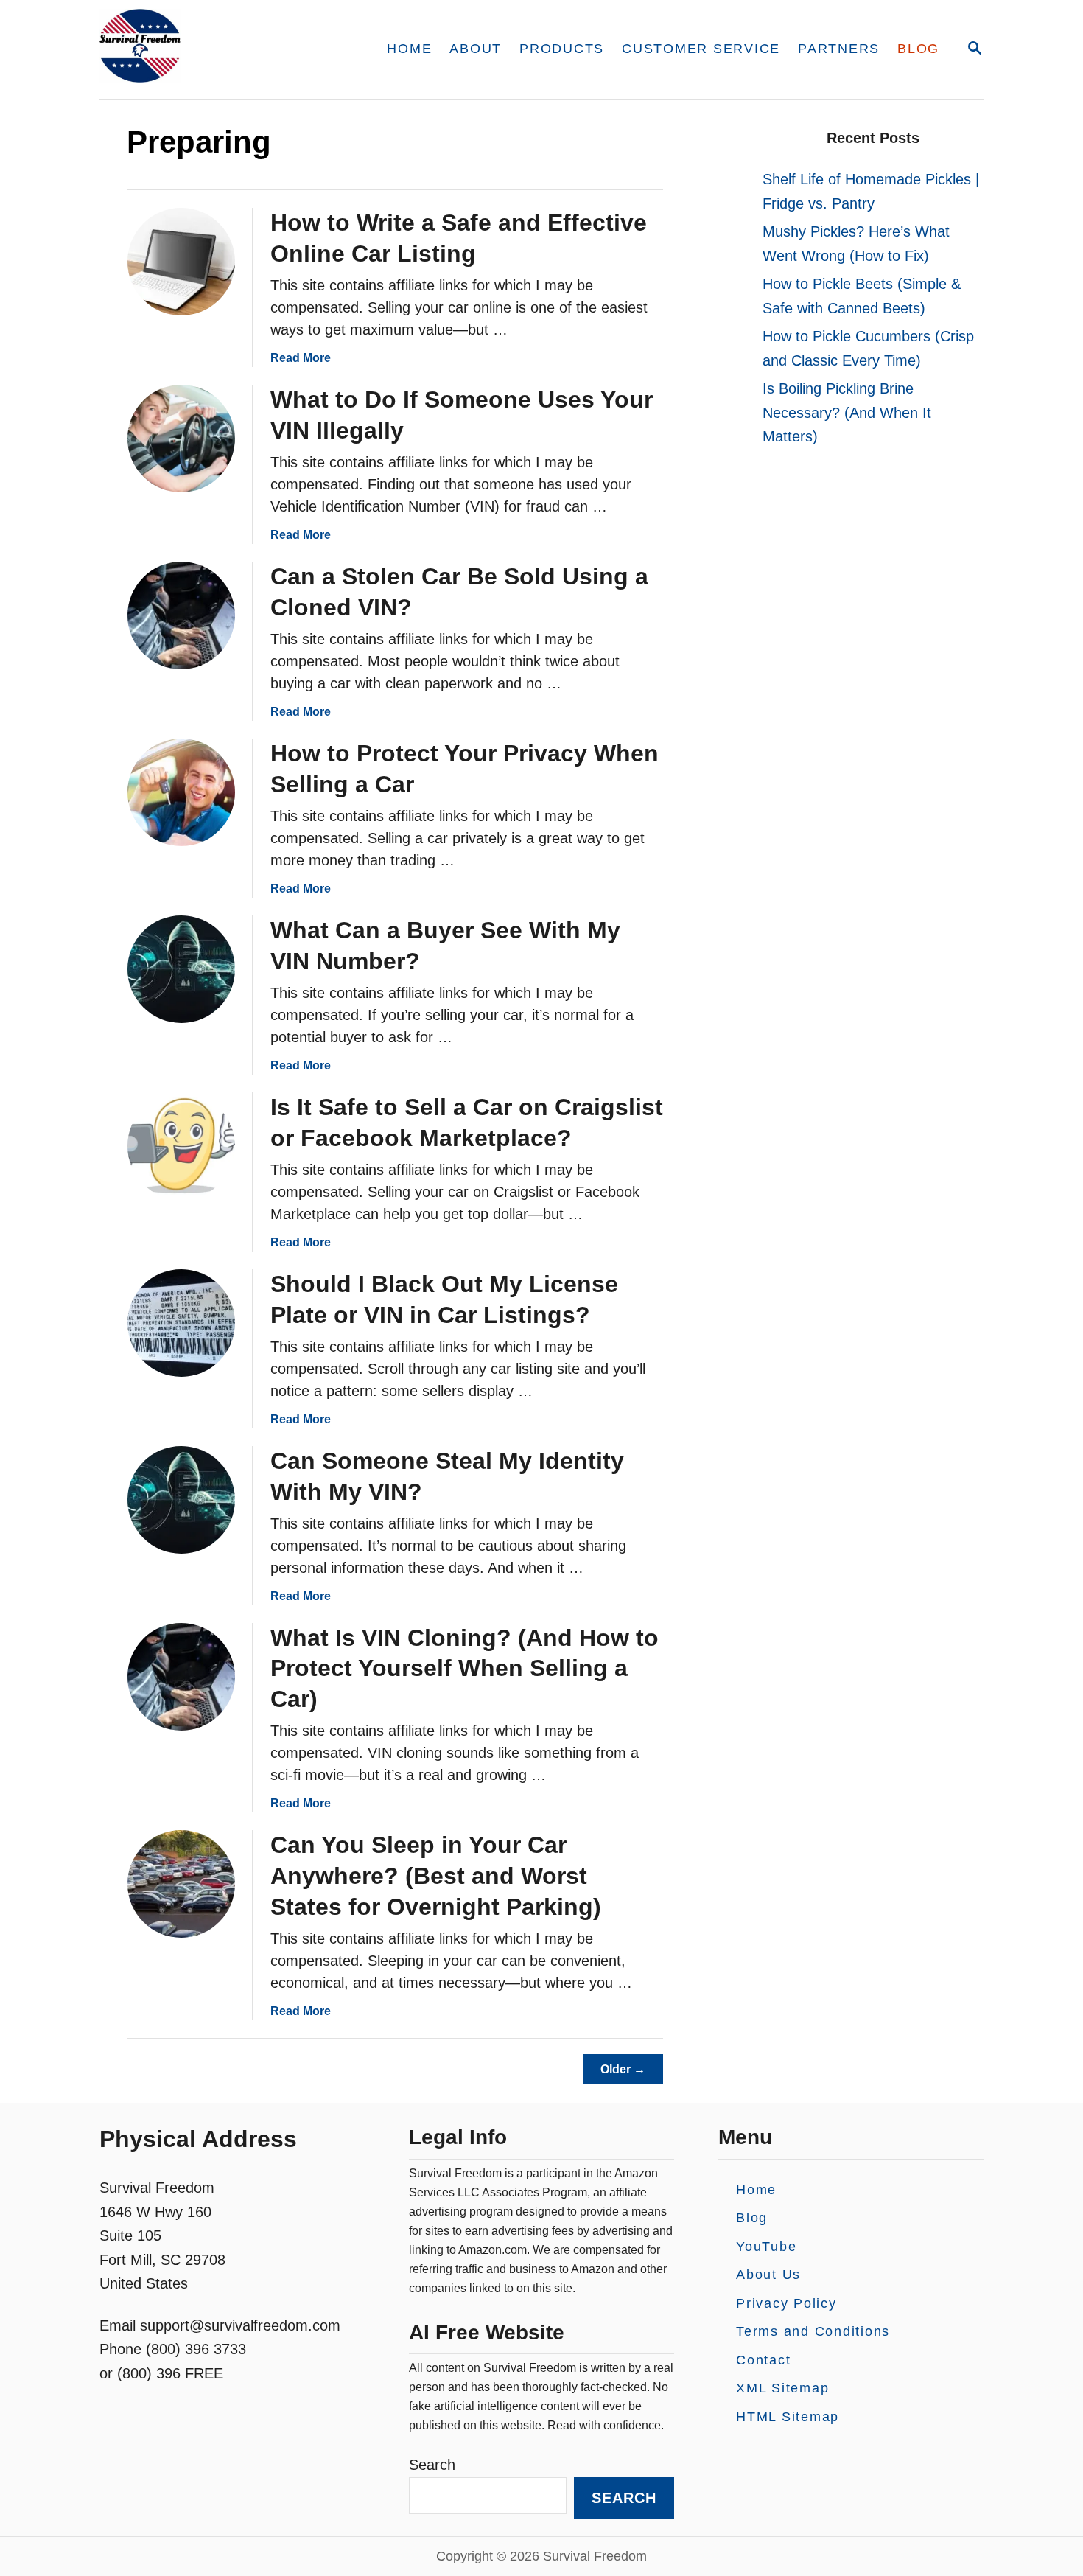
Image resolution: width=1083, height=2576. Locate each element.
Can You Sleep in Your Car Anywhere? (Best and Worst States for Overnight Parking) (436, 1876)
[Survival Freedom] (224, 49)
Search (432, 2465)
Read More (301, 358)
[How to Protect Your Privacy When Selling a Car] (181, 792)
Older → (623, 2069)
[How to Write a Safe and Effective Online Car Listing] (181, 262)
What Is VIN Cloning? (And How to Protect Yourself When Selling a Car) (465, 1669)
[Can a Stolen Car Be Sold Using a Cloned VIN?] (181, 615)
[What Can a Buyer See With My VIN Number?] (181, 969)
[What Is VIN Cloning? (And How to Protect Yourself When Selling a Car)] (181, 1677)
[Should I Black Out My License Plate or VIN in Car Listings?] (181, 1323)
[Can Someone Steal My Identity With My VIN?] (181, 1500)
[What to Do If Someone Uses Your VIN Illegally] (181, 439)
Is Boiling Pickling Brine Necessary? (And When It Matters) (847, 412)
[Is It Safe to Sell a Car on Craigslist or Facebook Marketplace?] (181, 1146)
